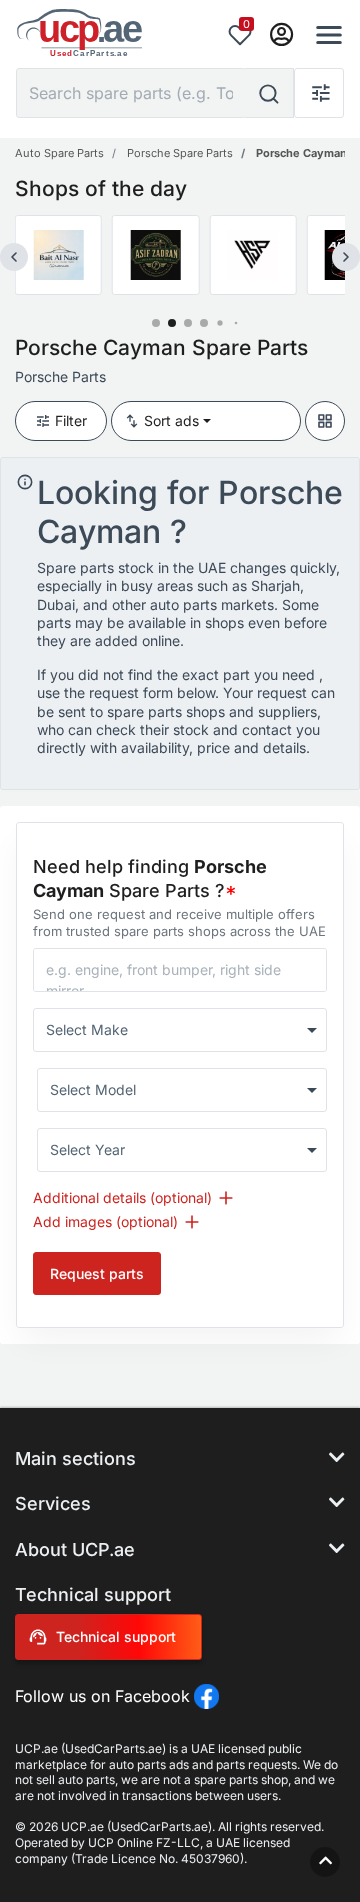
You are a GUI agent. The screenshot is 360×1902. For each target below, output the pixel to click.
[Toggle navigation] (323, 35)
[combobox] (180, 1030)
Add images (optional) (105, 1221)
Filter (71, 420)
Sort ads (171, 420)
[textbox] (171, 1030)
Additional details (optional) (122, 1197)
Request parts (97, 1273)
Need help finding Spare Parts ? (150, 878)
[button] (156, 323)
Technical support (116, 1636)
